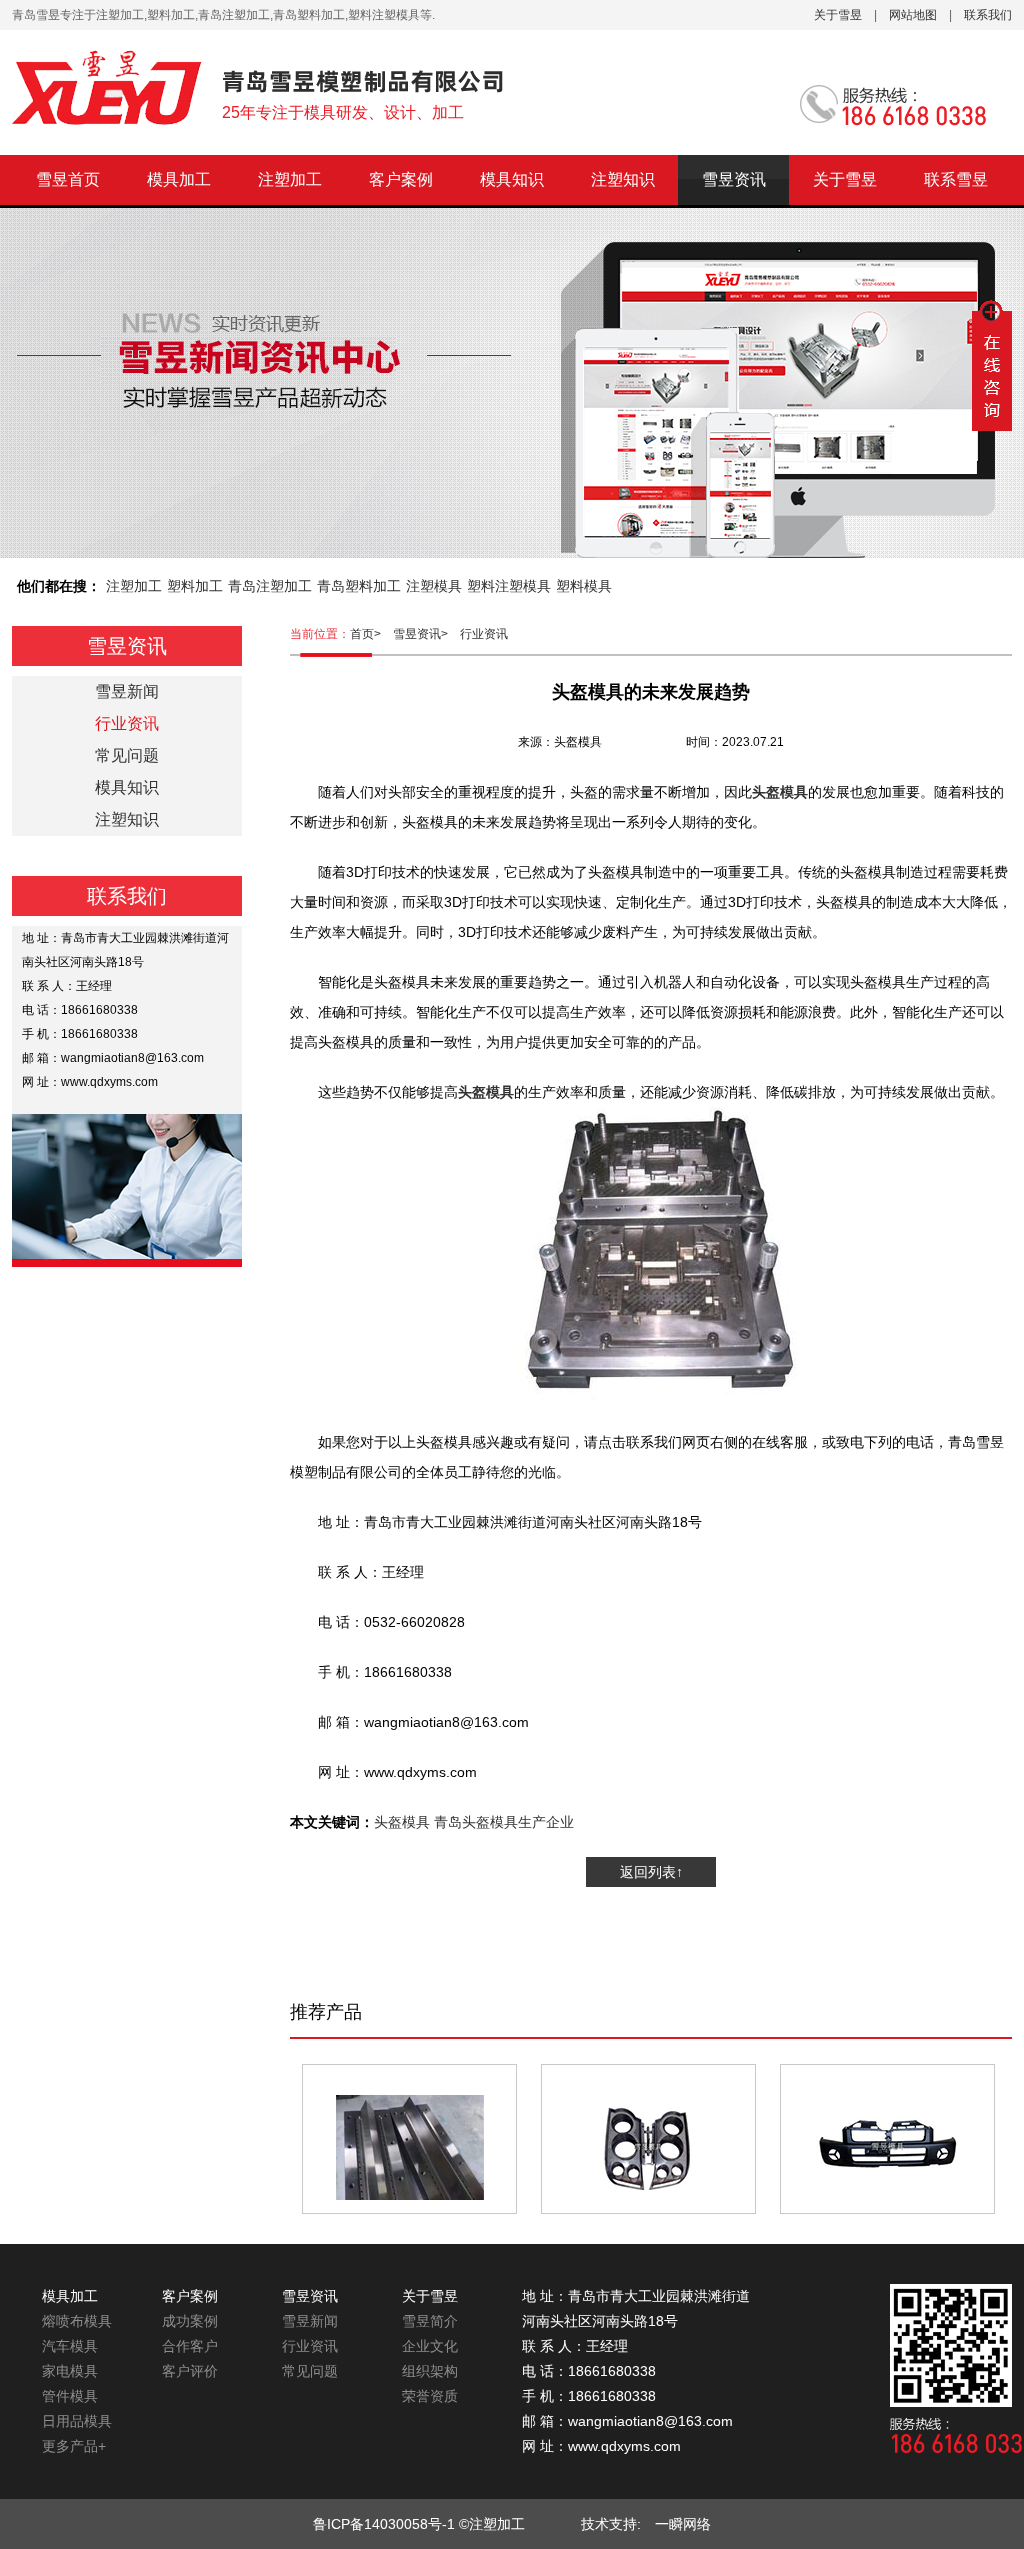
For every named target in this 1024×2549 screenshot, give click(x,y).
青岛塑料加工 (359, 586)
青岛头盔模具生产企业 (504, 1822)
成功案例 (190, 2321)
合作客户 (190, 2346)
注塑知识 (623, 179)
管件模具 (70, 2396)
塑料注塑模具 (509, 586)
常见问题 (127, 755)
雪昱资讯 (734, 179)
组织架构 (430, 2371)
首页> (371, 634)
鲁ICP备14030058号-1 (384, 2524)
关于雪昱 (838, 15)
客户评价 (190, 2371)
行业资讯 (484, 634)
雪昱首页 (68, 179)
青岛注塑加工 (270, 586)
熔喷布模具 (77, 2321)
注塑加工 (290, 179)
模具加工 (179, 179)
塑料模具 (584, 586)
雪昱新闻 (127, 691)
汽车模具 (70, 2346)
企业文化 (430, 2346)
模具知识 (512, 179)
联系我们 (988, 15)
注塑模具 (434, 586)
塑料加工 (195, 586)
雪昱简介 (430, 2321)
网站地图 (913, 15)
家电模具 (70, 2371)
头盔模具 (402, 1822)
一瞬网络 (676, 2524)
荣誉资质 (430, 2396)
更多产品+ (74, 2446)
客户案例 (401, 179)
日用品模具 (77, 2421)
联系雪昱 (956, 179)
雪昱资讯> (426, 634)
